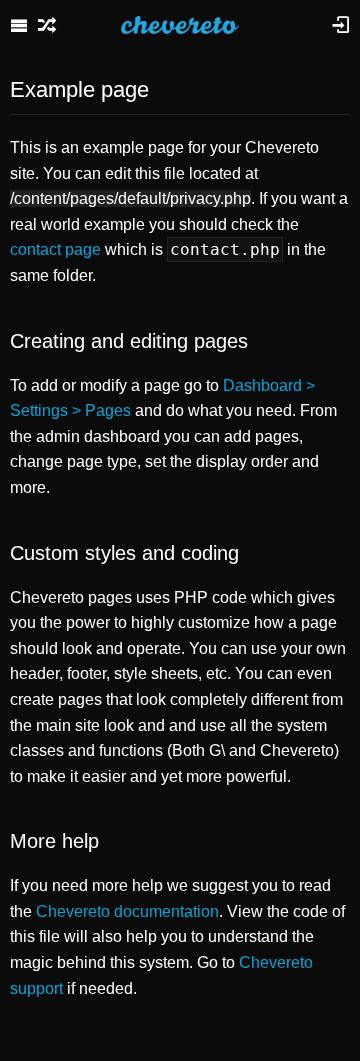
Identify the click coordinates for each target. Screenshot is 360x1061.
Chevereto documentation (127, 911)
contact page (55, 249)
